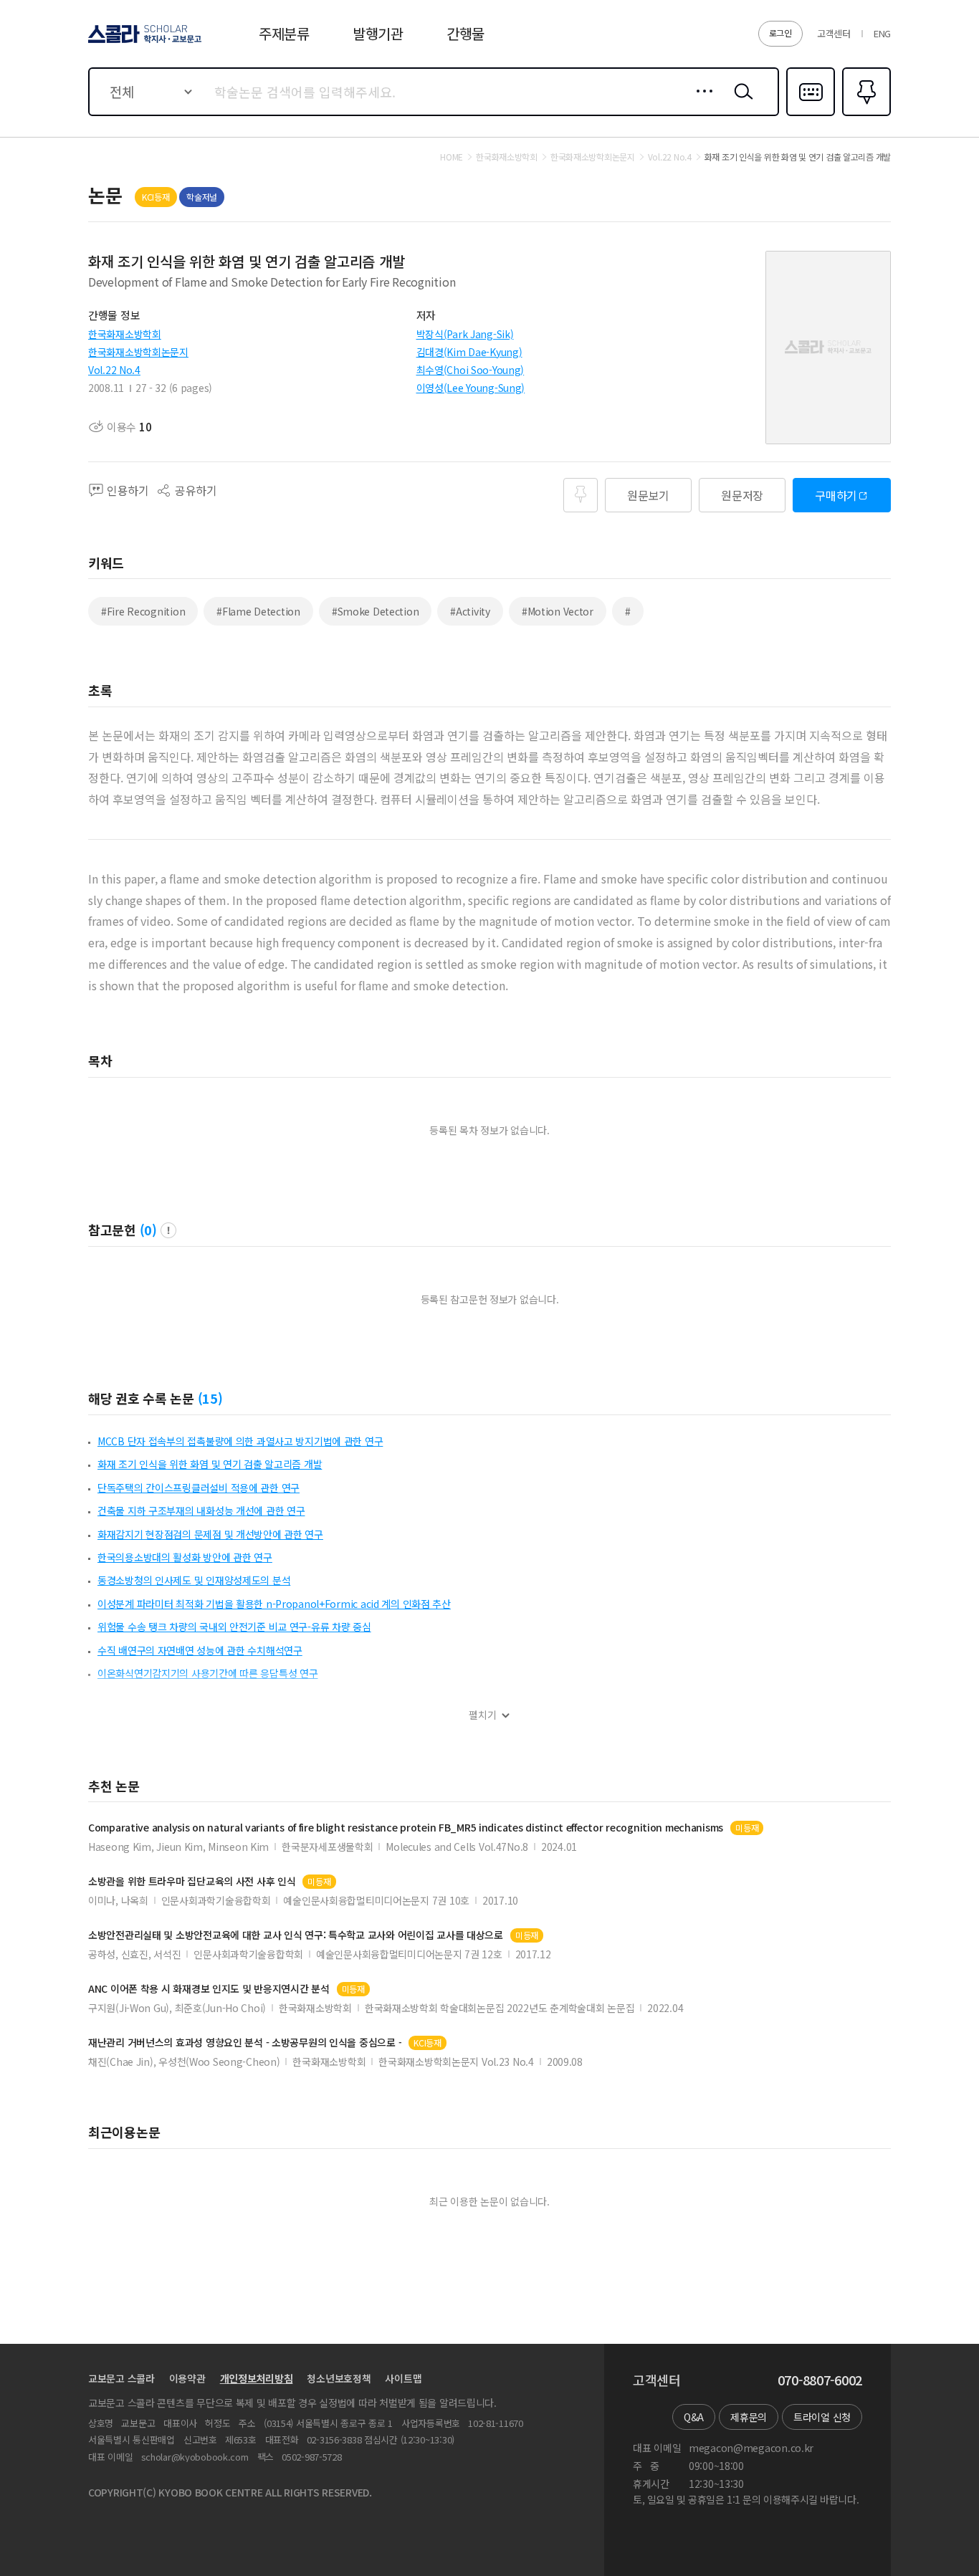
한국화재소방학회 (125, 334)
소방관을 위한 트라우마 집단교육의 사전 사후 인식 (192, 1881)
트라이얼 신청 (822, 2417)
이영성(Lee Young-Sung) (471, 388)
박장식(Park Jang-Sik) (465, 334)
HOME (452, 157)
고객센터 (834, 33)
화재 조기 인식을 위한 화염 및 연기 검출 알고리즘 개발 (210, 1464)
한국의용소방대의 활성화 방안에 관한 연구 (185, 1557)
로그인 (780, 33)
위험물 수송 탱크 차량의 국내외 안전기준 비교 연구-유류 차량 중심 (234, 1627)
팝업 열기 (168, 1230)
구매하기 (836, 495)
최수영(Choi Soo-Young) (471, 370)
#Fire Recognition (143, 611)
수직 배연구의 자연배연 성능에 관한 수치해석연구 (200, 1650)
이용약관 (187, 2378)
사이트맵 (403, 2378)
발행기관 (378, 33)
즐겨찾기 (865, 115)
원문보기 (648, 495)
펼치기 (483, 1715)
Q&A (694, 2417)
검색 (740, 102)
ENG (882, 33)
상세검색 (701, 102)
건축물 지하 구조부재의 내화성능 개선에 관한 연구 (201, 1510)
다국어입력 (811, 115)
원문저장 (742, 495)
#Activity (470, 611)
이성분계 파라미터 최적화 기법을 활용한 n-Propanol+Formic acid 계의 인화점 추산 (274, 1604)
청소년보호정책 (339, 2378)
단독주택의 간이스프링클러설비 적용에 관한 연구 (199, 1488)
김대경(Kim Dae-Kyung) (469, 352)
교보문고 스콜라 (121, 2378)
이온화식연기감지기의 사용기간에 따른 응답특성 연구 (207, 1673)
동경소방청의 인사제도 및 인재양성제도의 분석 (194, 1580)
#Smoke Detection (376, 611)
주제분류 (284, 33)
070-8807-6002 (820, 2380)
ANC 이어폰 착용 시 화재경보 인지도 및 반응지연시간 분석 (209, 1989)
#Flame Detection (258, 611)
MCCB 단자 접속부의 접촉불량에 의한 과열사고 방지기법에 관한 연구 (240, 1441)
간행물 (465, 33)
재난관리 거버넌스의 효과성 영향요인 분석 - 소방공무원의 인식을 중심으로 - (245, 2043)
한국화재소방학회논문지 (138, 352)
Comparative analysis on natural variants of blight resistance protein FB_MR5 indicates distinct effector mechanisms (406, 1828)
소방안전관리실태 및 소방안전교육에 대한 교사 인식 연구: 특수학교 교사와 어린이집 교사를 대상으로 (296, 1935)
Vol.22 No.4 (114, 370)
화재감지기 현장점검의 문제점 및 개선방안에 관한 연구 (210, 1534)
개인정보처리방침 (257, 2378)
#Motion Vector (558, 611)
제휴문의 (749, 2417)
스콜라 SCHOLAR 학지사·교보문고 (144, 42)
